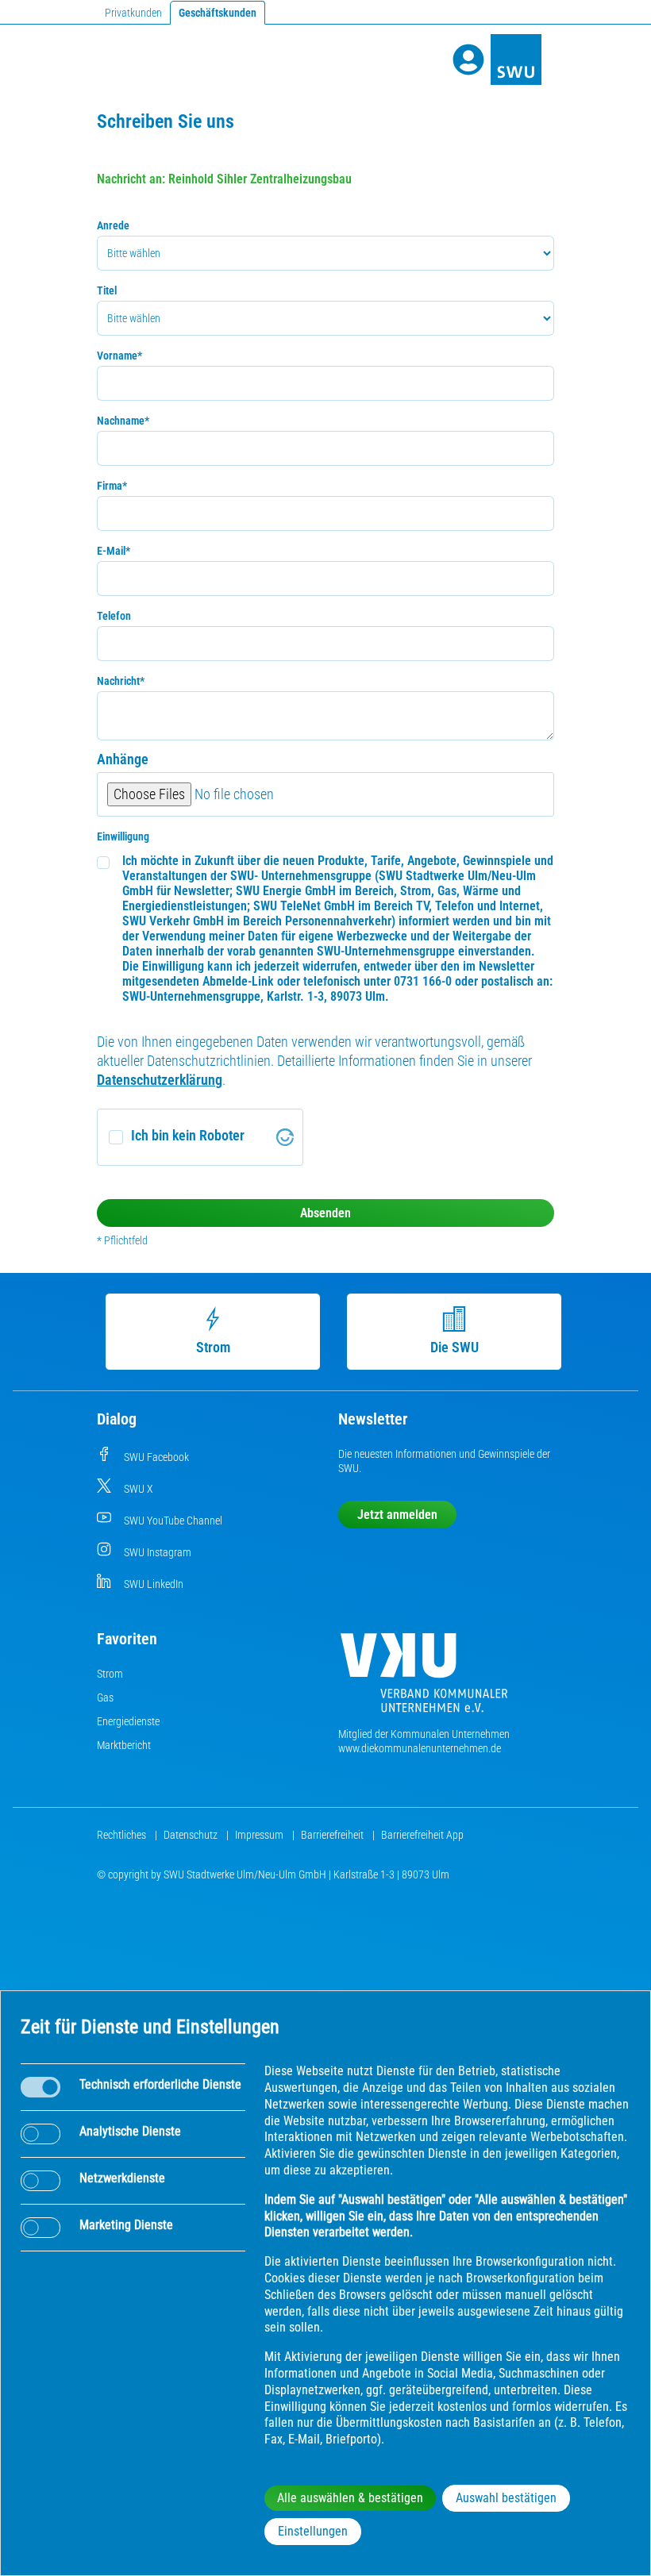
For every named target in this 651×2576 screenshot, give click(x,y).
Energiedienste (128, 1721)
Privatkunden (133, 13)
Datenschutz (192, 1835)
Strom (213, 1347)
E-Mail (114, 551)
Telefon (114, 616)
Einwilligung (123, 836)
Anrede (113, 225)
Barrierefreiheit (333, 1835)
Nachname (123, 421)
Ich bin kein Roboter (188, 1135)
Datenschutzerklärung (160, 1080)
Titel (107, 290)
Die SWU (455, 1347)
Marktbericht (124, 1745)
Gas (105, 1697)
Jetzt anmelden (397, 1515)
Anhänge (123, 759)
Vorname (119, 356)
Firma (112, 486)
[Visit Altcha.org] (285, 1137)
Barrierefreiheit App (422, 1835)
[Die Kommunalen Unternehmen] (424, 1679)
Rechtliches (123, 1835)
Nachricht (121, 681)
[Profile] (468, 60)
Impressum (260, 1835)
